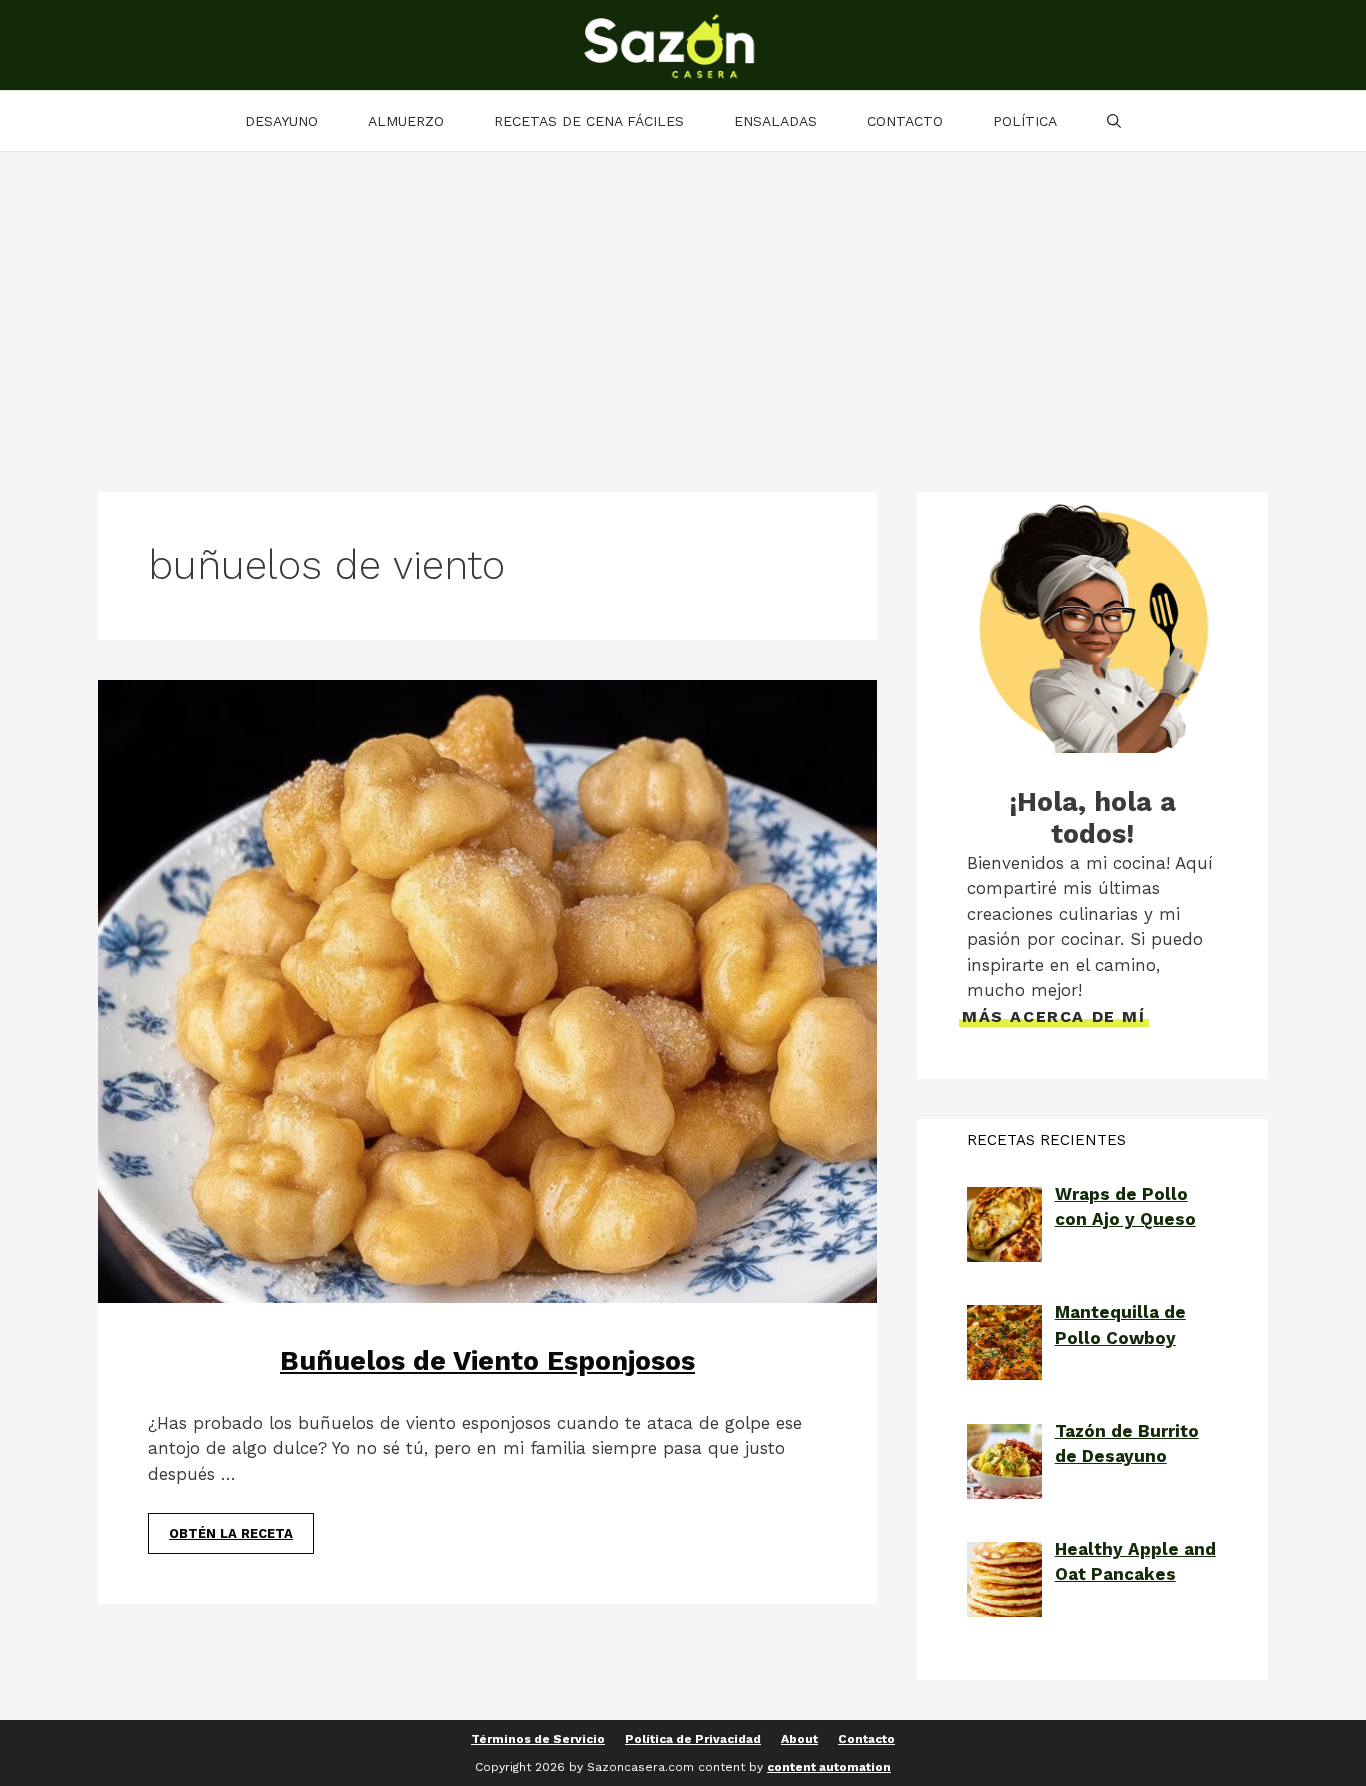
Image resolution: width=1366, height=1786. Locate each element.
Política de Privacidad (693, 1739)
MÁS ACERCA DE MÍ (1054, 1016)
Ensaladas (775, 121)
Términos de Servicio (538, 1739)
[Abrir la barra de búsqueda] (1114, 121)
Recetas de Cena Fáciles (589, 121)
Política (1025, 121)
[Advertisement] (683, 302)
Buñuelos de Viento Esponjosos (487, 1361)
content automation (829, 1767)
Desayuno (281, 121)
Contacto (905, 121)
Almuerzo (406, 121)
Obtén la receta (231, 1533)
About (799, 1739)
